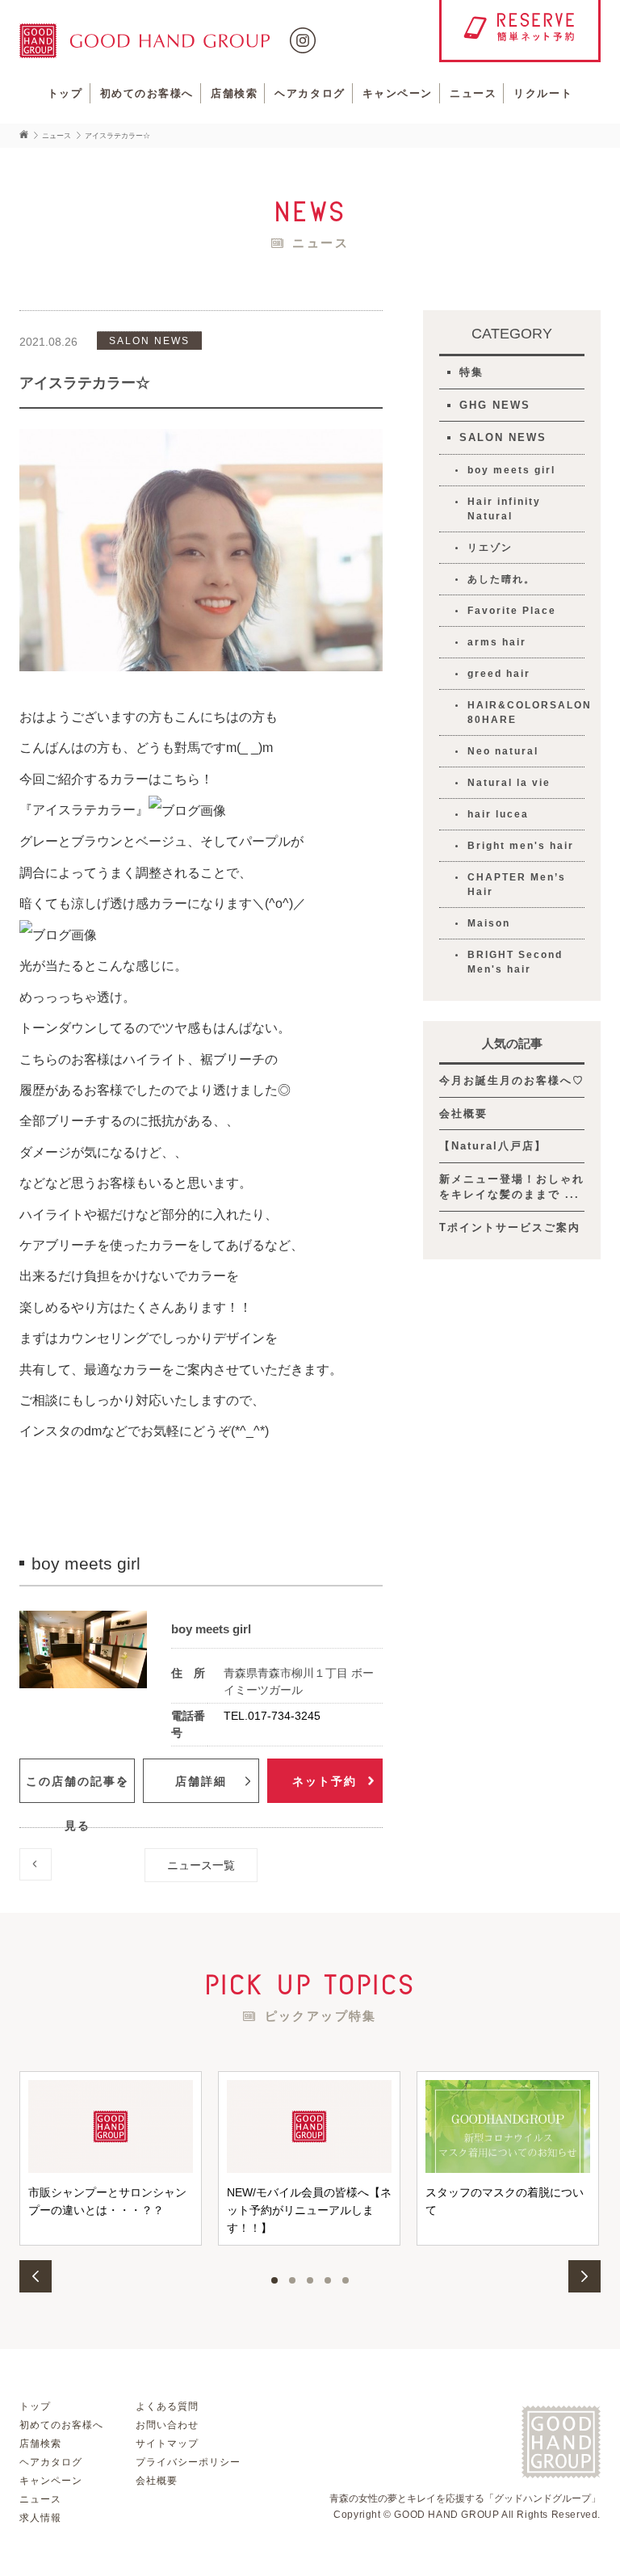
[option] (111, 2158)
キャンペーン (398, 93)
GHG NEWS (495, 405)
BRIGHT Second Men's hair (515, 962)
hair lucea (498, 814)
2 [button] (292, 2280)
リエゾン (490, 548)
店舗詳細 (201, 1781)
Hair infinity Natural (504, 509)
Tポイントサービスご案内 (510, 1227)
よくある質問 (167, 2406)
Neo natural (503, 751)
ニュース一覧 (201, 1865)
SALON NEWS (503, 437)
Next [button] (584, 2276)
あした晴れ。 (501, 579)
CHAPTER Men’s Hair (517, 885)
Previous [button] (36, 2276)
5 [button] (346, 2280)
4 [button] (328, 2280)
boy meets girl (511, 470)
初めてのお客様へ (147, 93)
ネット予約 (325, 1781)
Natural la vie (509, 783)
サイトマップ (167, 2444)
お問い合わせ (167, 2425)
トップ (65, 93)
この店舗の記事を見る (77, 1789)
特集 (471, 372)
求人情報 (40, 2518)
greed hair (499, 674)
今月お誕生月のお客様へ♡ (512, 1080)
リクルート (543, 93)
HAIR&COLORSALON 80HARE (526, 712)
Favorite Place (512, 611)
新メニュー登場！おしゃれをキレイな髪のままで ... (512, 1187)
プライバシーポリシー (188, 2462)
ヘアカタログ (310, 93)
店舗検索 (234, 93)
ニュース (473, 93)
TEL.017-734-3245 (272, 1716)
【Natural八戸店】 (493, 1146)
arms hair (497, 642)
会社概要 (463, 1114)
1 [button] (274, 2280)
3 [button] (310, 2280)
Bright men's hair (521, 846)
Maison (489, 923)
